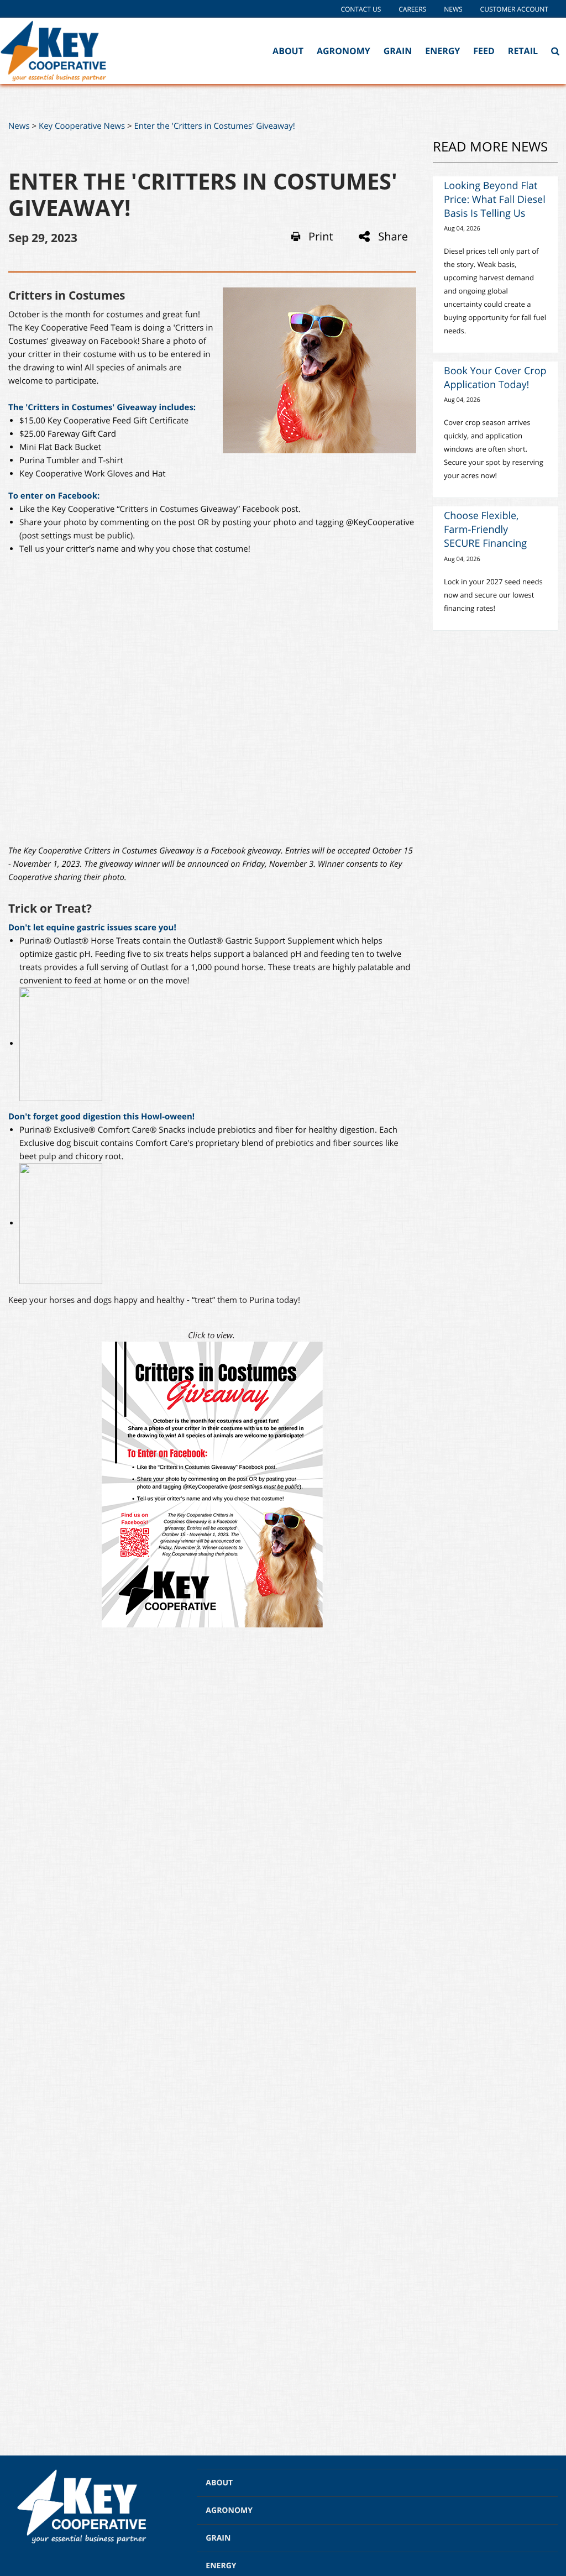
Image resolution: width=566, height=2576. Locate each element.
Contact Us (361, 9)
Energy (442, 51)
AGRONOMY (229, 2510)
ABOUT (219, 2483)
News (453, 9)
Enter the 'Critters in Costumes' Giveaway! (215, 126)
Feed (484, 51)
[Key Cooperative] (56, 51)
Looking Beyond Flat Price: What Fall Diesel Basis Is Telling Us (495, 200)
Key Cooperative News (82, 126)
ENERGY (221, 2566)
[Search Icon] (555, 51)
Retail (523, 51)
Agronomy (344, 51)
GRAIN (218, 2538)
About (288, 51)
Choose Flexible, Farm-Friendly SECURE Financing (485, 530)
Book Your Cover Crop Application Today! (495, 378)
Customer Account (514, 9)
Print (321, 237)
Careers (412, 9)
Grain (398, 51)
